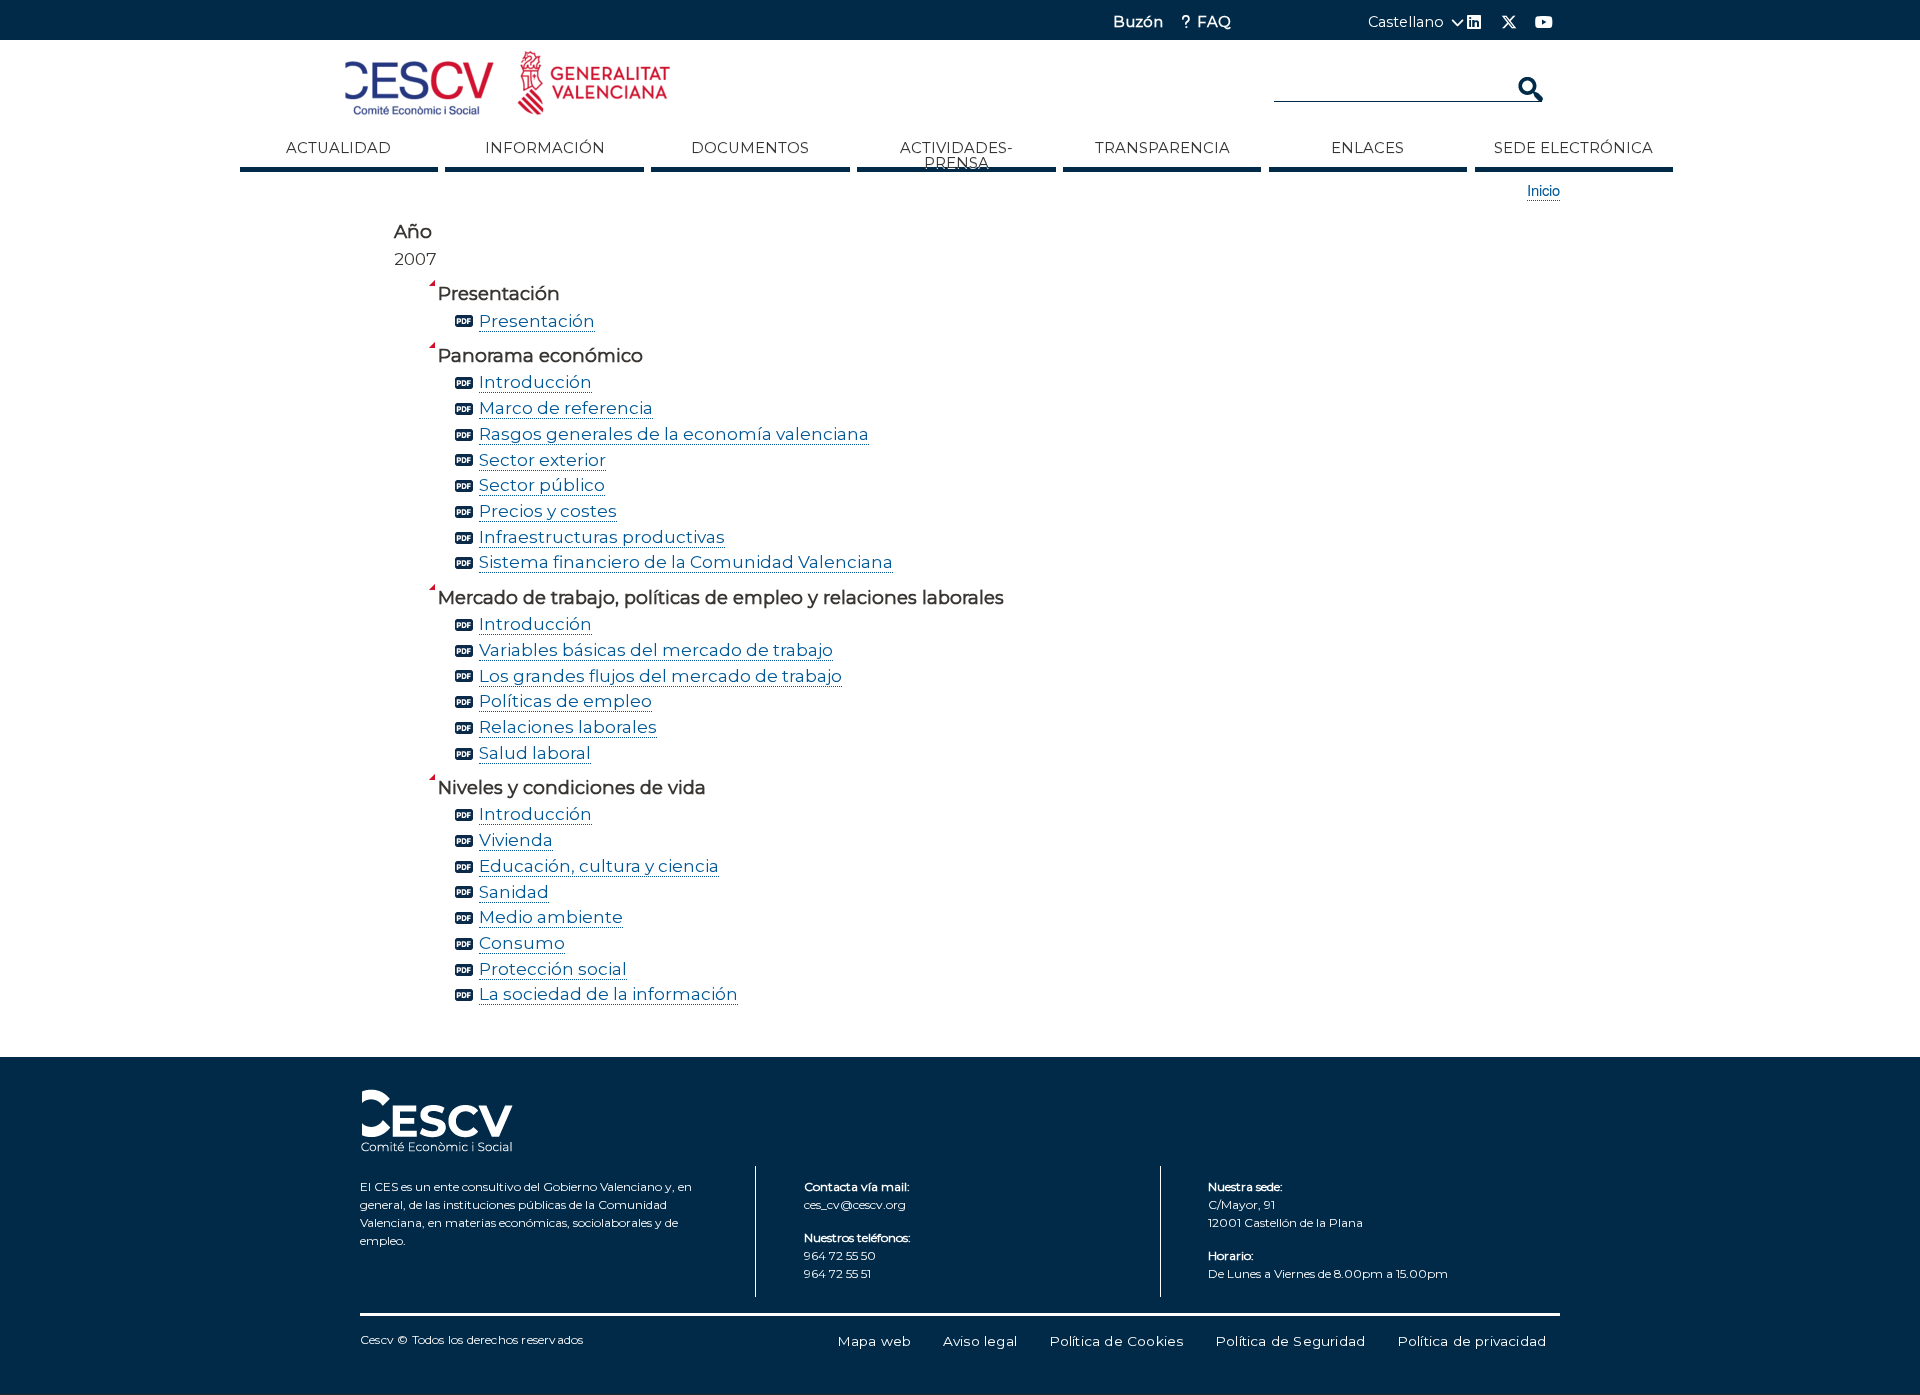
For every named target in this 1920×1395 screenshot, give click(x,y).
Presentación (537, 320)
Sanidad (514, 891)
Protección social (553, 968)
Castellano (1406, 22)
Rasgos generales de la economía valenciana (674, 433)
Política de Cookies (1116, 1341)
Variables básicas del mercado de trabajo (656, 649)
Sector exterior (542, 459)
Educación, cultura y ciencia (599, 865)
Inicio (1543, 189)
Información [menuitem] (545, 148)
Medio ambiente (551, 916)
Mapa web (874, 1341)
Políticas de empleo (565, 700)
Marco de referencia (566, 407)
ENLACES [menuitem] (1367, 148)
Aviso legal (980, 1341)
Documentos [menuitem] (750, 148)
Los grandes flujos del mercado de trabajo (660, 675)
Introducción (535, 381)
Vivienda (516, 839)
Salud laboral (535, 752)
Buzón (1138, 22)
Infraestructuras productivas (602, 536)
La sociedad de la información (608, 993)
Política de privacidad (1471, 1341)
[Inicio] (507, 86)
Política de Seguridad (1290, 1341)
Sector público (542, 484)
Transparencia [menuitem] (1162, 148)
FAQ (1214, 22)
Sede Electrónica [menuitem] (1573, 148)
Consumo (522, 942)
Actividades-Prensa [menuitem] (956, 155)
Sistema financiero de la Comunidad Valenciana (686, 561)
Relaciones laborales (568, 726)
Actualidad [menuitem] (338, 148)
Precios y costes (548, 510)
